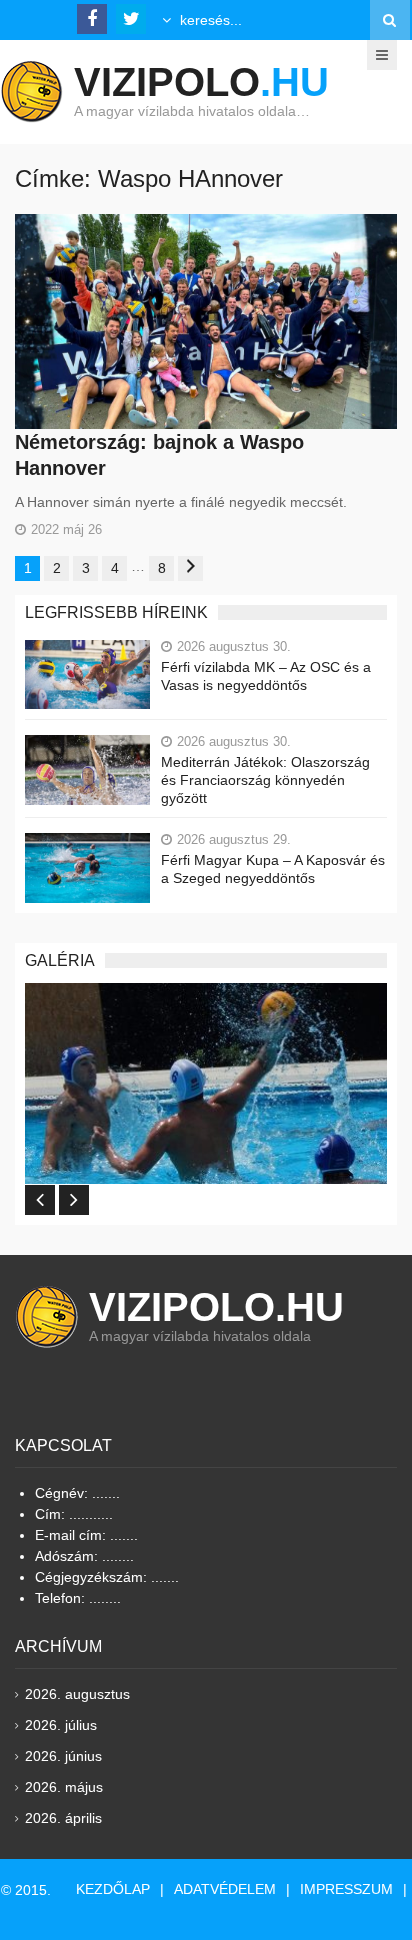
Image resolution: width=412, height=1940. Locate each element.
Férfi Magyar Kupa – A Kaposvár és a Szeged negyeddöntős (273, 869)
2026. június (63, 1756)
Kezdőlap (113, 1889)
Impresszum (346, 1889)
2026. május (64, 1787)
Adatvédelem (225, 1889)
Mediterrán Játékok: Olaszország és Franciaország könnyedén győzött (265, 780)
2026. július (61, 1725)
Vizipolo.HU (216, 1307)
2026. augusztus (77, 1694)
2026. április (63, 1818)
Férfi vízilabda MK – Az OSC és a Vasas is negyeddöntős (266, 676)
